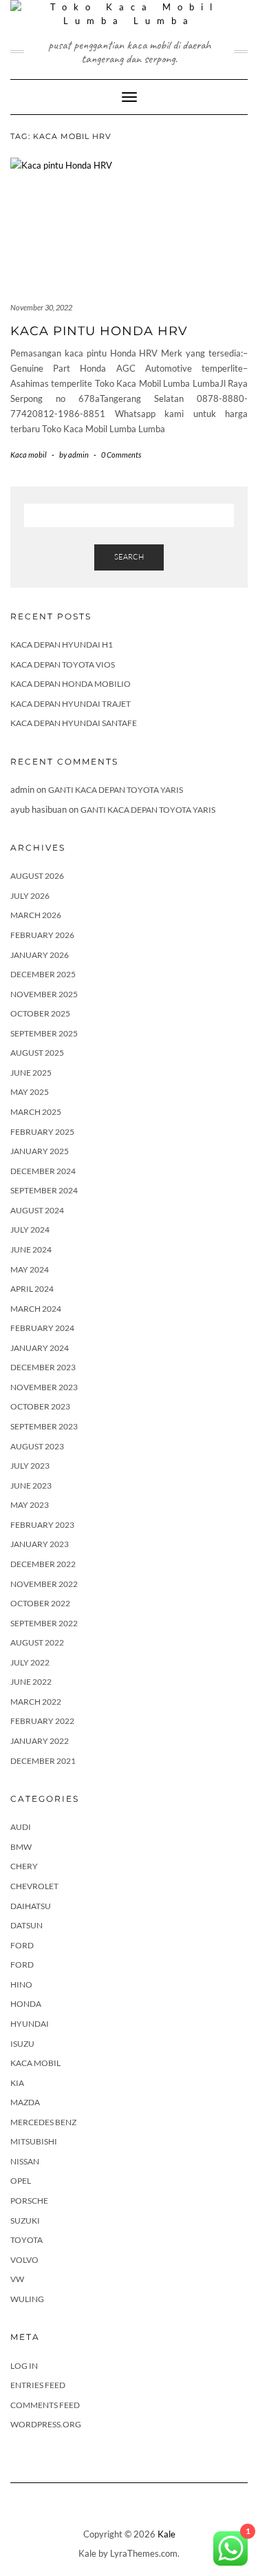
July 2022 (30, 1662)
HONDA (26, 2004)
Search (129, 557)
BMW (21, 1847)
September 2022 (44, 1623)
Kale (166, 2534)
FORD (22, 1945)
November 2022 (44, 1584)
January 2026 (40, 955)
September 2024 (44, 1190)
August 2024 (37, 1210)
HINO (21, 1984)
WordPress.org (46, 2424)
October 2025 (40, 1013)
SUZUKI (25, 2221)
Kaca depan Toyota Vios (63, 664)
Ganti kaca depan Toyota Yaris (116, 790)
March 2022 (36, 1702)
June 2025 (31, 1073)
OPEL (21, 2181)
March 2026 (36, 915)
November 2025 (44, 994)
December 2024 (43, 1171)
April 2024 (32, 1289)
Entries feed (38, 2385)
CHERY (24, 1866)
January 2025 (40, 1151)
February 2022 (42, 1721)
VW (17, 2279)
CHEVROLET (34, 1886)
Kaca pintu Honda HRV (99, 331)
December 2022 (43, 1564)
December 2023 (43, 1367)
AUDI (21, 1827)
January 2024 (40, 1348)
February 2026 (42, 935)
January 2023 (40, 1544)
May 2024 (30, 1269)
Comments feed (45, 2405)
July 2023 (30, 1466)
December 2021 (43, 1761)
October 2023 (40, 1406)
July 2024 (30, 1230)
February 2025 (42, 1132)
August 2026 (37, 876)
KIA (17, 2083)
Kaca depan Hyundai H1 (62, 645)
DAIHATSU (31, 1906)
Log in (24, 2366)
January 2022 (40, 1741)
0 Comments (121, 455)
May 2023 (30, 1505)
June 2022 (31, 1682)
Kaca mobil (29, 455)
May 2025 (30, 1092)
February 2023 (42, 1525)
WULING (27, 2299)
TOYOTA (26, 2240)
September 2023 (44, 1426)
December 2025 (43, 974)
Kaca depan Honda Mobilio (71, 684)
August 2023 (37, 1446)
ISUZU (22, 2044)
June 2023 (31, 1486)
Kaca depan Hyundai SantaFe (74, 723)
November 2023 (44, 1387)
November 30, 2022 (41, 307)
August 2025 (37, 1053)
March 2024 (36, 1309)
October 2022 (40, 1603)
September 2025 (44, 1033)
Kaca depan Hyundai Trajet (71, 704)
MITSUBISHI (34, 2141)
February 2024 (42, 1328)
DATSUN (26, 1925)
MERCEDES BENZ (43, 2122)
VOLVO (24, 2260)
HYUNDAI (30, 2024)
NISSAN (25, 2161)
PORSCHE (29, 2201)
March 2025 (36, 1112)
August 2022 (37, 1642)
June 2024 (31, 1249)
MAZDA (25, 2102)
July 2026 (30, 896)
